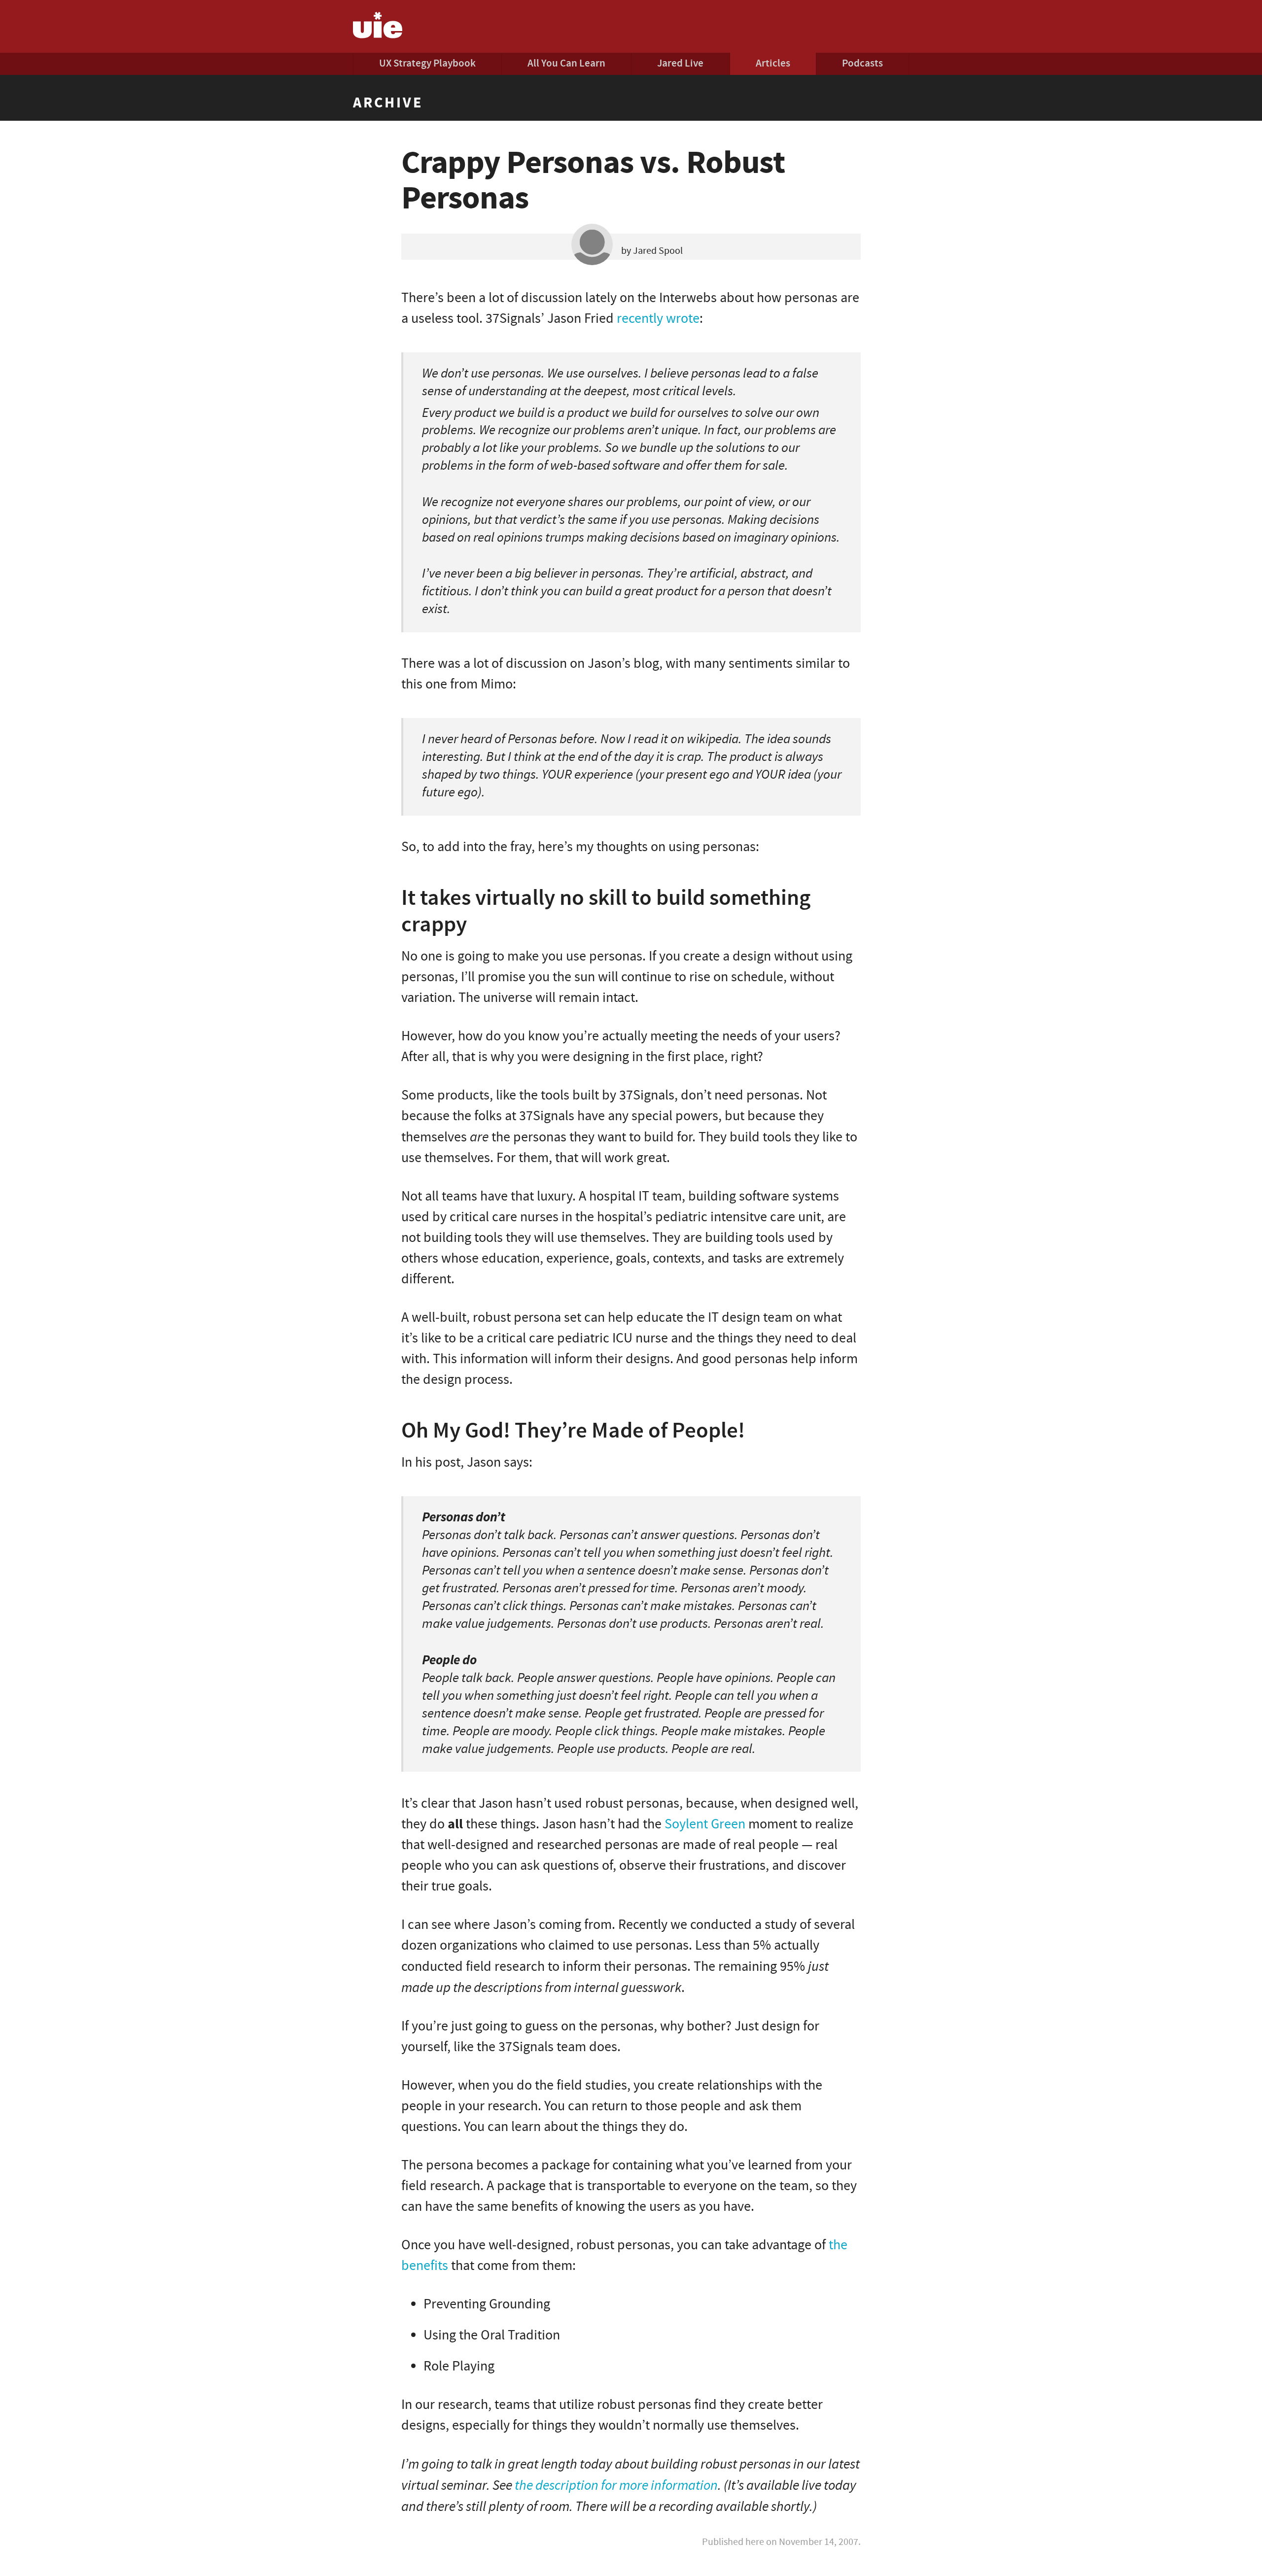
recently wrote (658, 319)
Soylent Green (705, 1824)
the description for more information (616, 2485)
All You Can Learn (566, 63)
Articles (773, 63)
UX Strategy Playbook (427, 63)
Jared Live (680, 63)
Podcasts (862, 63)
